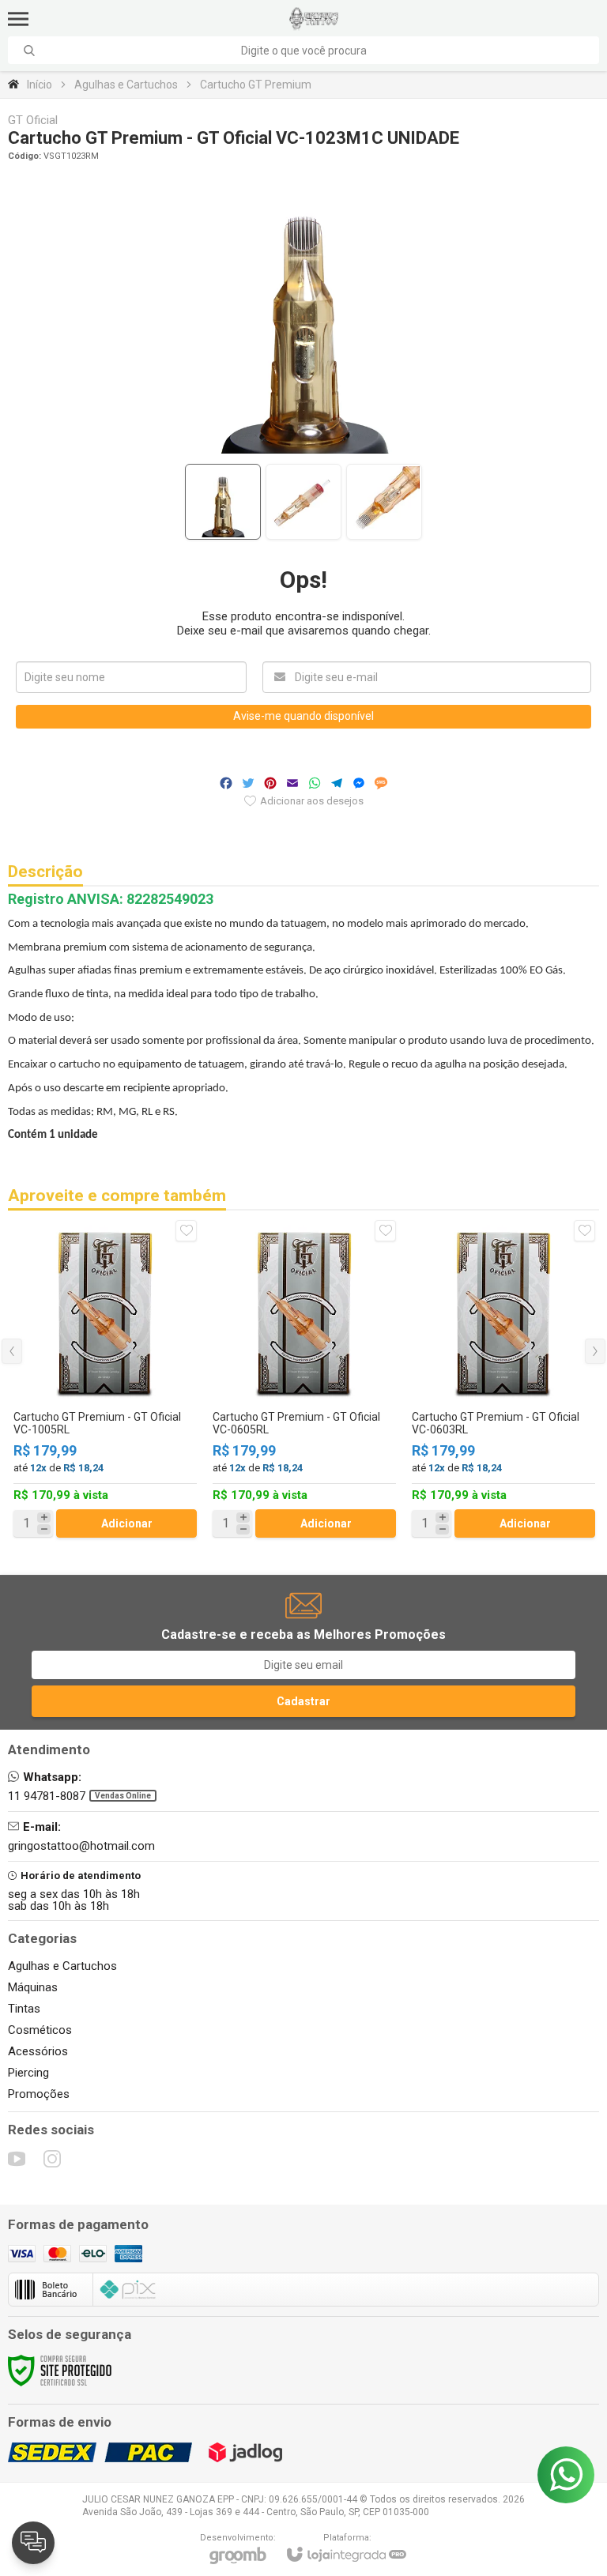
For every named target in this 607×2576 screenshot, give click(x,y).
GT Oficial (33, 121)
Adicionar (127, 1523)
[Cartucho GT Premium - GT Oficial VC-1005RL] (105, 1379)
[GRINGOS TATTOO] (314, 19)
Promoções (39, 2094)
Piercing (28, 2073)
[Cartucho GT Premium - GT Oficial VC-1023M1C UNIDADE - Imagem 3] (384, 502)
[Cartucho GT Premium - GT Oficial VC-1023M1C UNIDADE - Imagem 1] (223, 502)
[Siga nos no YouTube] (17, 2159)
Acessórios (38, 2051)
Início (40, 85)
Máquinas (33, 1987)
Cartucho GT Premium (256, 85)
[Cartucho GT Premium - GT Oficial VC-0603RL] (503, 1379)
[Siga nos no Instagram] (52, 2159)
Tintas (24, 2009)
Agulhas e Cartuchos (126, 85)
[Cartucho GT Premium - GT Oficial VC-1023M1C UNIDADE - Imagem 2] (303, 502)
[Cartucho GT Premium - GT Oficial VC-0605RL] (304, 1379)
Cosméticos (40, 2030)
